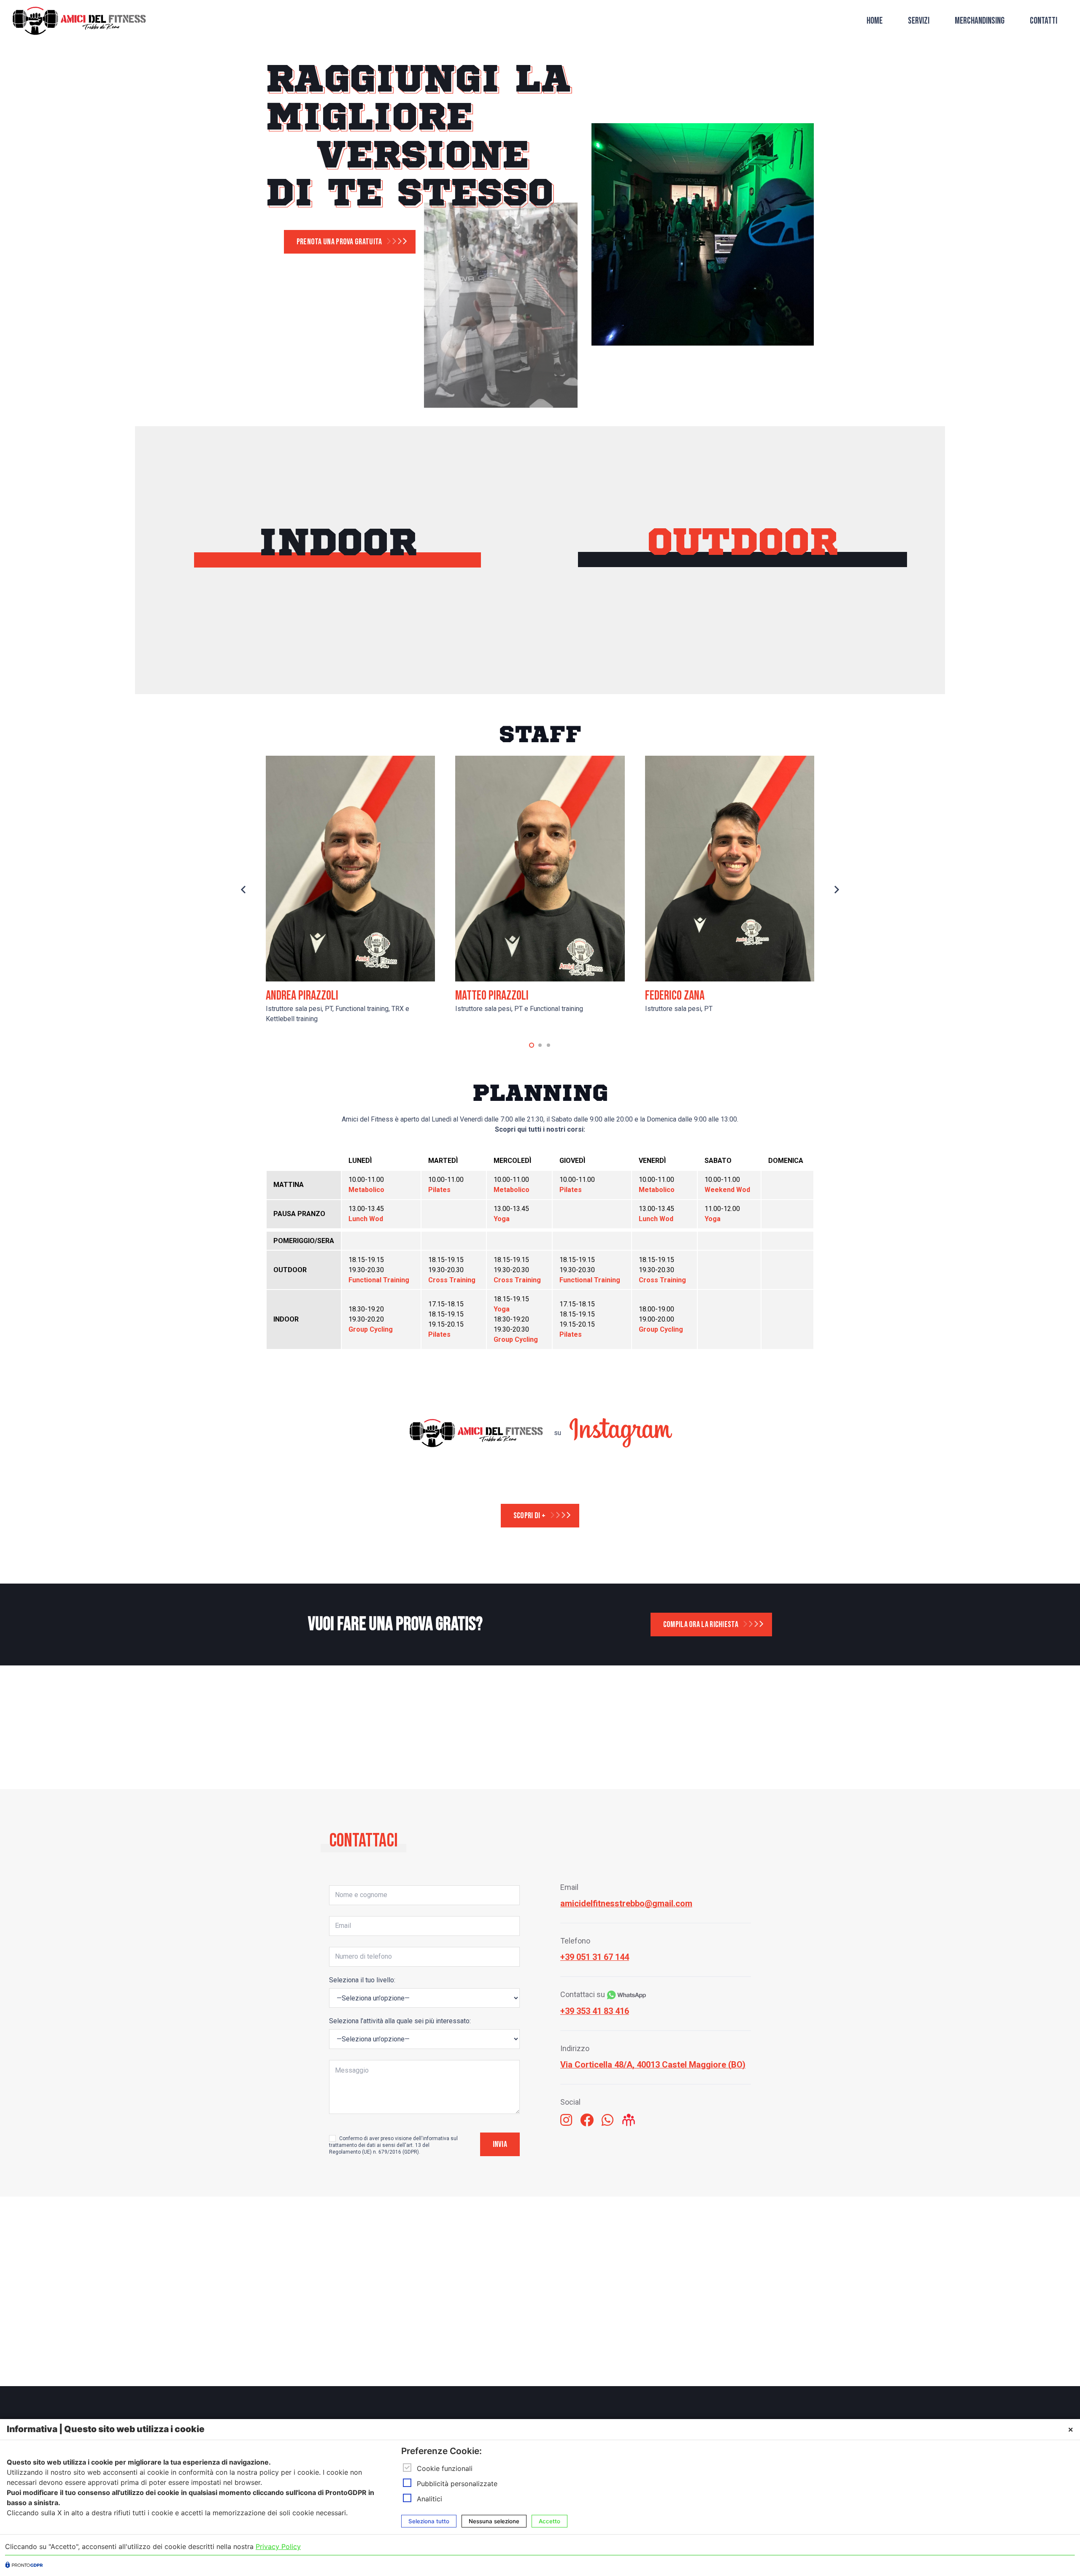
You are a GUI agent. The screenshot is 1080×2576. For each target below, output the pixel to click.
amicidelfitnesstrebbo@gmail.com (626, 1903)
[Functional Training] (675, 645)
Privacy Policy (278, 2546)
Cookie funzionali (445, 2468)
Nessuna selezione (494, 2521)
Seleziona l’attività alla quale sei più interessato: (400, 2021)
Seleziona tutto (429, 2521)
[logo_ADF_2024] (79, 21)
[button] (532, 1045)
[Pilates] (404, 645)
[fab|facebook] (587, 2121)
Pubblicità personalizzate (457, 2484)
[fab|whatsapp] (607, 2121)
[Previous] (244, 890)
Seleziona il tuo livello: (362, 1980)
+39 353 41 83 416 (595, 2011)
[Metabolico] (809, 680)
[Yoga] (404, 680)
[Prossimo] (836, 890)
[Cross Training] (675, 680)
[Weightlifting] (809, 645)
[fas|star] (629, 2121)
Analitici (429, 2499)
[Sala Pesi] (270, 680)
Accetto (549, 2521)
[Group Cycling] (270, 645)
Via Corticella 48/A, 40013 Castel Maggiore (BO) (653, 2065)
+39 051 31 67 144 (595, 1957)
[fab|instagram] (566, 2121)
